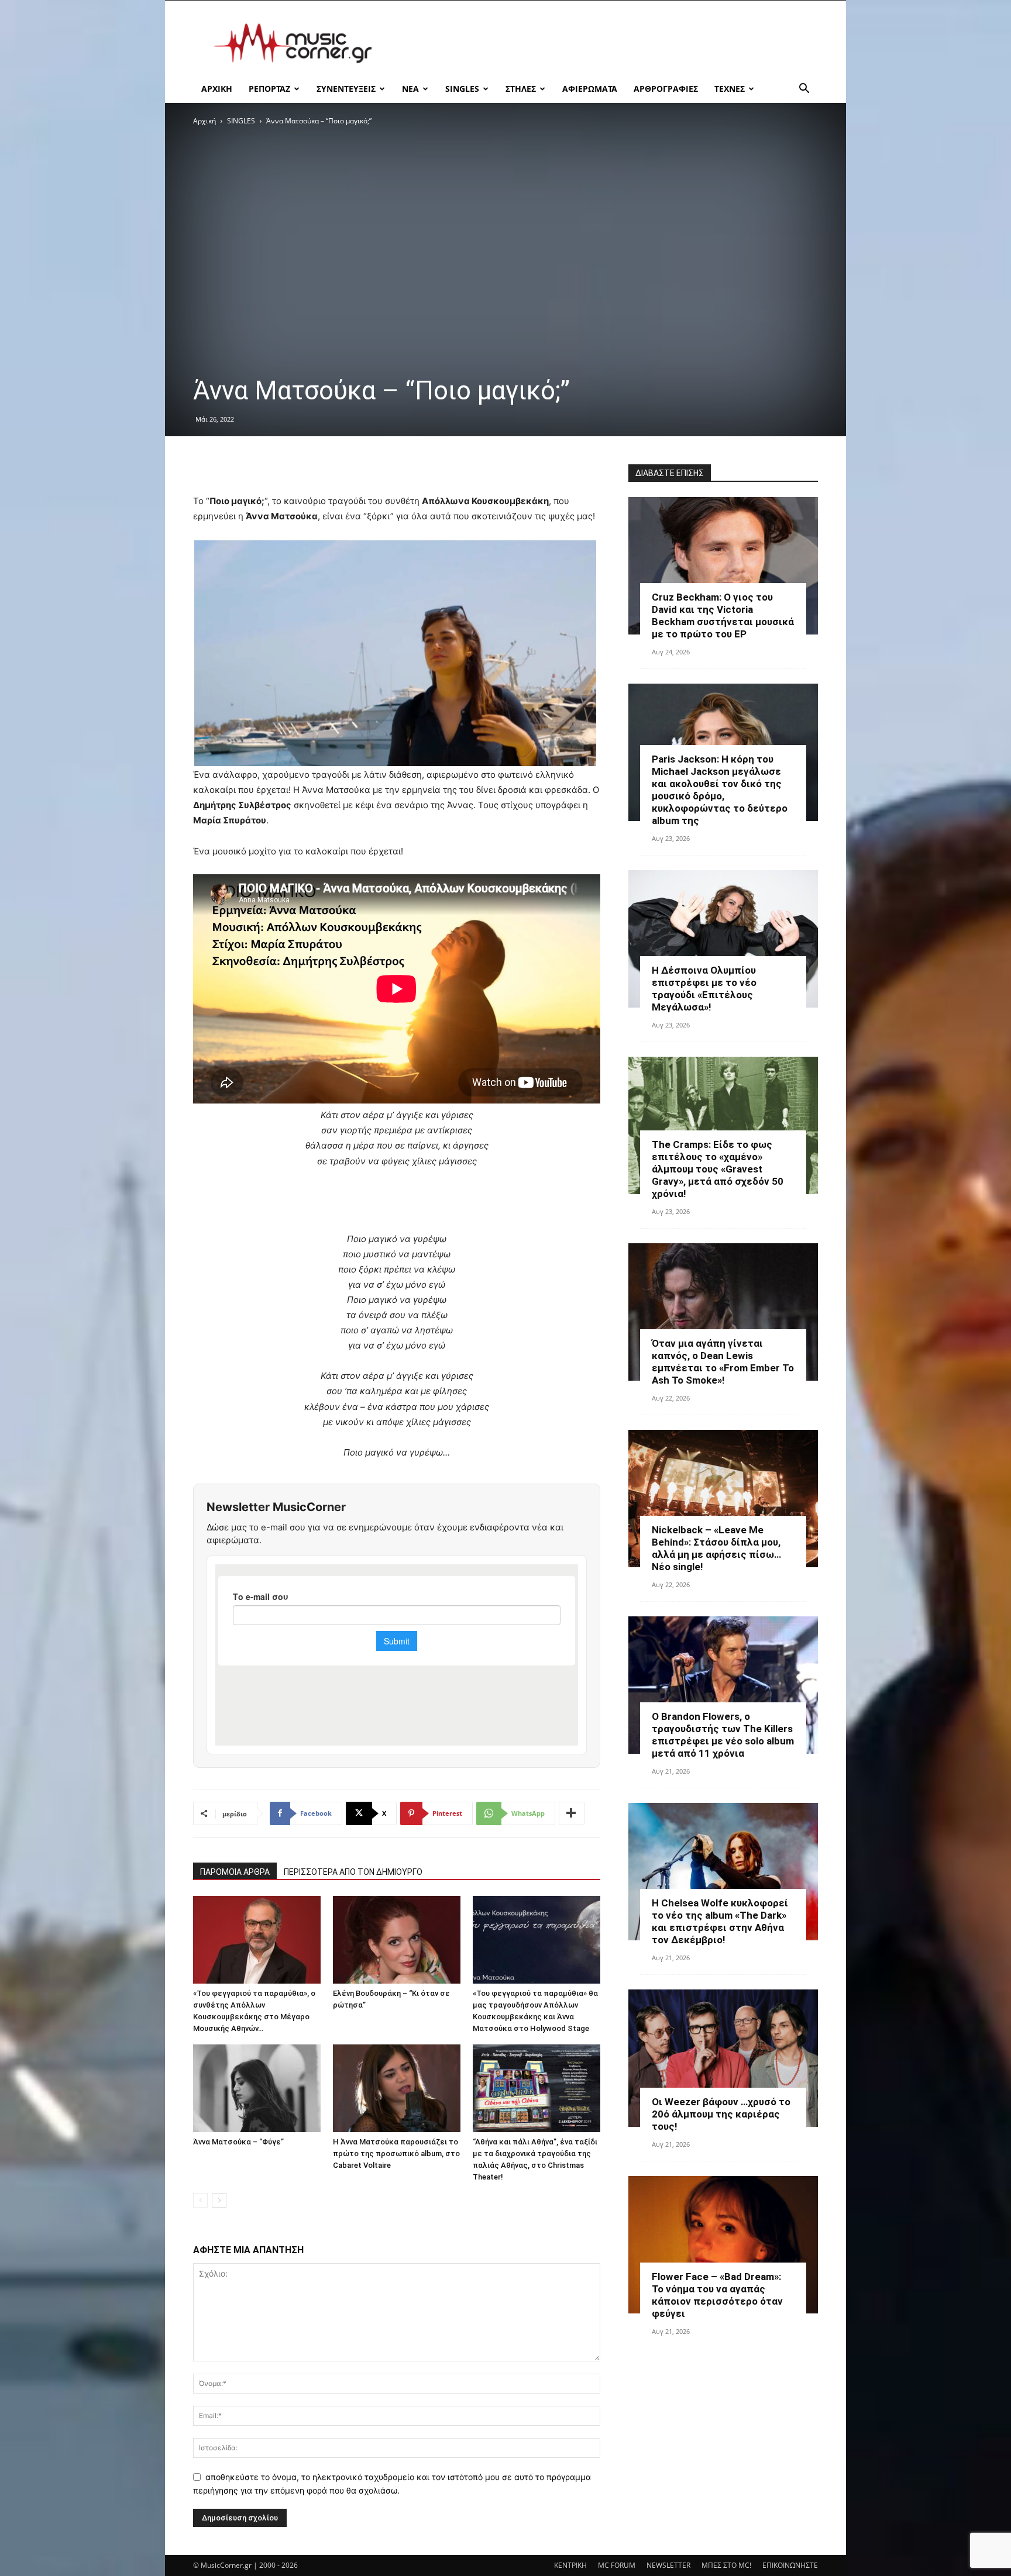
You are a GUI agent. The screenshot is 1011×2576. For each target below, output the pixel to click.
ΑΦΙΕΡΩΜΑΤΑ (590, 89)
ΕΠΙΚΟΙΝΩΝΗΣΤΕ (790, 2565)
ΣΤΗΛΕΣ (521, 89)
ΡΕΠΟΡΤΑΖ (269, 89)
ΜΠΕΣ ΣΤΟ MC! (726, 2565)
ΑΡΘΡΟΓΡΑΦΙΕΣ (666, 89)
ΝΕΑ (410, 89)
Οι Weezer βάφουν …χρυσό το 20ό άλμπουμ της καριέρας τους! (721, 2114)
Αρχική (204, 121)
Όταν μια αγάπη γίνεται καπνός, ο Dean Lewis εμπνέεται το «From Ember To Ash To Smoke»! (723, 1362)
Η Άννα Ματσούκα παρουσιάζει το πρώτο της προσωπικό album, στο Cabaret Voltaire (396, 2153)
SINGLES (462, 89)
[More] (572, 1813)
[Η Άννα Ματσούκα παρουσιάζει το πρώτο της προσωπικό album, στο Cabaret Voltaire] (397, 2088)
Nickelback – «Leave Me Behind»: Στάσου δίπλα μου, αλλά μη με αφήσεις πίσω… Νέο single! (716, 1548)
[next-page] (219, 2200)
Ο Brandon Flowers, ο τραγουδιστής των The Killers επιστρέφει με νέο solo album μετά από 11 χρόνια (723, 1735)
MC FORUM (617, 2565)
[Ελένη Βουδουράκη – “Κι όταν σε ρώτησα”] (397, 1940)
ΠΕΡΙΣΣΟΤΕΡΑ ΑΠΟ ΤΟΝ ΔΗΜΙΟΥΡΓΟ (353, 1872)
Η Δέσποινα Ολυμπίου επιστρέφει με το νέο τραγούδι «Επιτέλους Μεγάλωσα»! (704, 989)
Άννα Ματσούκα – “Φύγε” (238, 2142)
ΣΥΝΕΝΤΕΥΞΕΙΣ (346, 89)
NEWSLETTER (668, 2565)
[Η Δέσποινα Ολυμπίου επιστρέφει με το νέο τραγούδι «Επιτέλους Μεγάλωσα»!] (723, 939)
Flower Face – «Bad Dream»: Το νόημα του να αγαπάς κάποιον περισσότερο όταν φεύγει (717, 2295)
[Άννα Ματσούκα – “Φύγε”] (257, 2088)
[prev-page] (200, 2200)
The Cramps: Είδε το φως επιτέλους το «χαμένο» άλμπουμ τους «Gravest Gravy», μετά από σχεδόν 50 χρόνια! (718, 1169)
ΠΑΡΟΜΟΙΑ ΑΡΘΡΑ (235, 1872)
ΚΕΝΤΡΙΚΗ (570, 2565)
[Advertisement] (605, 43)
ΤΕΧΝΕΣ (730, 89)
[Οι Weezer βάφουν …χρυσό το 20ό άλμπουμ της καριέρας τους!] (723, 2058)
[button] (804, 90)
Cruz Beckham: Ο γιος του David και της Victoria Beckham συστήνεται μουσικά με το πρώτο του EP (723, 615)
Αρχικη (217, 89)
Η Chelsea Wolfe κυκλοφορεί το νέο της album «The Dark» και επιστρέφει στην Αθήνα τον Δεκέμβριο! (720, 1921)
